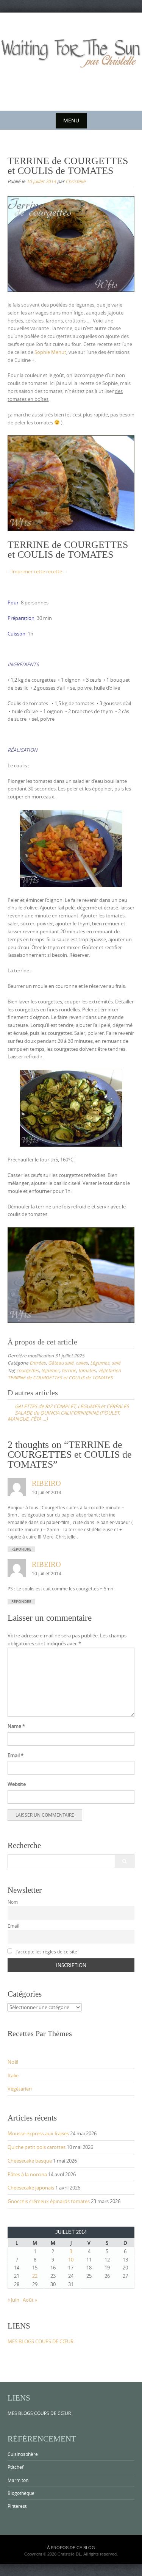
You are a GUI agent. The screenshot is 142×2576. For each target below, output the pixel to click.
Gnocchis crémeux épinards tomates (49, 2201)
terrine (69, 1370)
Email (16, 1755)
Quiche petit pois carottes (37, 2147)
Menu (71, 120)
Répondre (21, 1549)
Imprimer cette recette (37, 571)
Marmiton (18, 2480)
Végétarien (20, 2089)
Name (16, 1726)
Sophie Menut (50, 352)
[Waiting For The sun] (71, 60)
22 (35, 2276)
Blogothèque (21, 2493)
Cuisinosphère (23, 2454)
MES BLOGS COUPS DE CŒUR (41, 2341)
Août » (30, 2300)
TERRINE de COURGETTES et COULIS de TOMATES (60, 1377)
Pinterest (17, 2506)
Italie (13, 2075)
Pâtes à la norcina (27, 2174)
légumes (50, 1370)
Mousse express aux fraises (38, 2133)
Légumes (100, 1363)
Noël (13, 2062)
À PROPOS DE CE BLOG (71, 2548)
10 (71, 2260)
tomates (87, 1370)
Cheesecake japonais (31, 2188)
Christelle (76, 181)
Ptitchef (16, 2467)
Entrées (38, 1363)
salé (116, 1363)
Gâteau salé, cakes (68, 1363)
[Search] (124, 1861)
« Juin (13, 2300)
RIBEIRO (46, 1483)
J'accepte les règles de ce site (46, 1952)
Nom (13, 1902)
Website (17, 1784)
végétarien (109, 1370)
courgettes (28, 1370)
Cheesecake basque (30, 2161)
